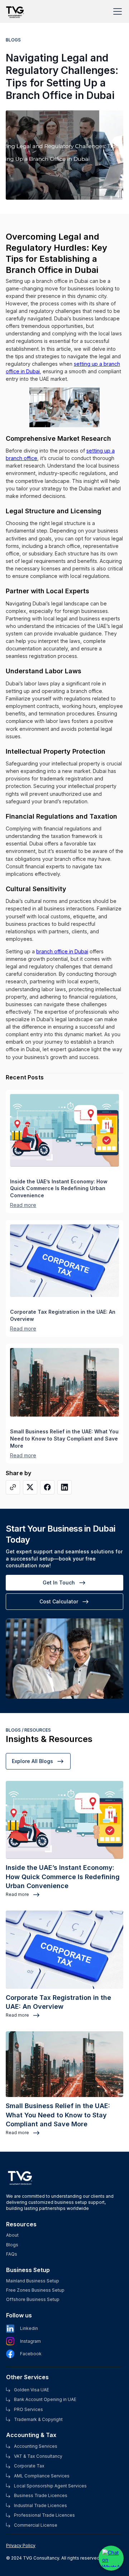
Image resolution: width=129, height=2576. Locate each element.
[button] (116, 11)
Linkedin (29, 2328)
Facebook (31, 2354)
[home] (16, 8)
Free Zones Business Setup (35, 2290)
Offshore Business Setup (33, 2300)
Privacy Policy (21, 2545)
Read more (23, 1205)
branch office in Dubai (62, 951)
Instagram (30, 2341)
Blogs (12, 2245)
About (12, 2235)
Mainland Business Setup (33, 2281)
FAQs (12, 2254)
